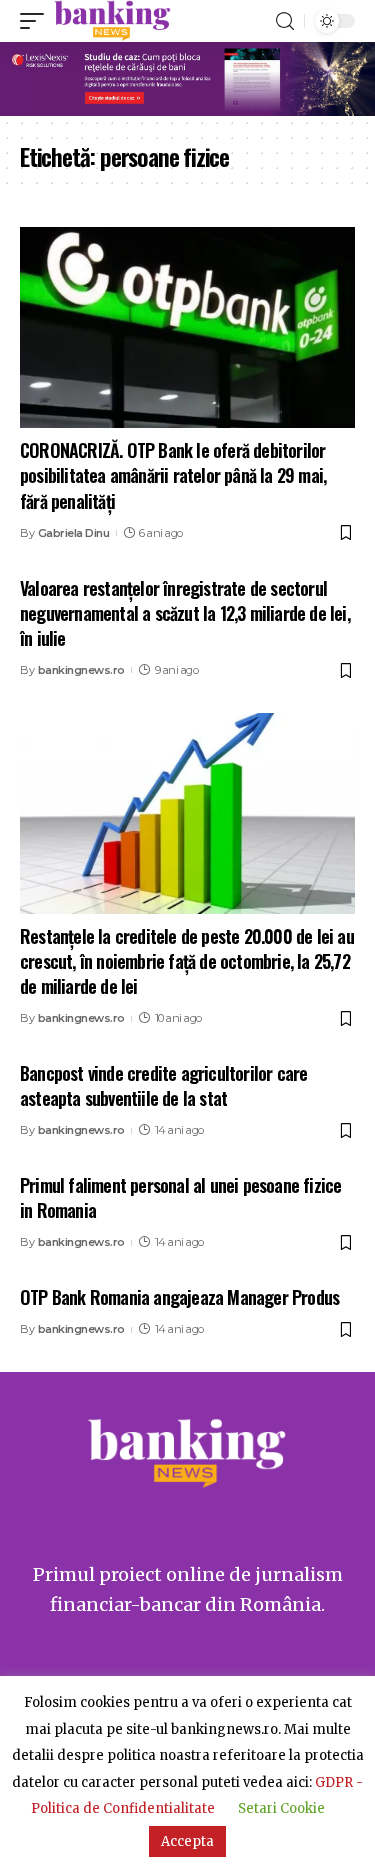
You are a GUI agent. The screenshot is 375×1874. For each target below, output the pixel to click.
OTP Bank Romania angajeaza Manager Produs (179, 1297)
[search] (285, 21)
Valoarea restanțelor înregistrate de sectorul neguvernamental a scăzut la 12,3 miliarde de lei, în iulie (185, 613)
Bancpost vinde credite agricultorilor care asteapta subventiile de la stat (163, 1085)
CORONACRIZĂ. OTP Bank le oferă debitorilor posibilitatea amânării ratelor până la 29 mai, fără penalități (173, 475)
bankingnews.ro (81, 670)
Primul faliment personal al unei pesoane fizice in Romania (180, 1197)
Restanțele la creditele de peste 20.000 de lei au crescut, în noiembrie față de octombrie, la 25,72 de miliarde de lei (187, 961)
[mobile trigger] (37, 21)
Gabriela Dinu (74, 533)
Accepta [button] (187, 1841)
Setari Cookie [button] (281, 1808)
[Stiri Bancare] (112, 21)
